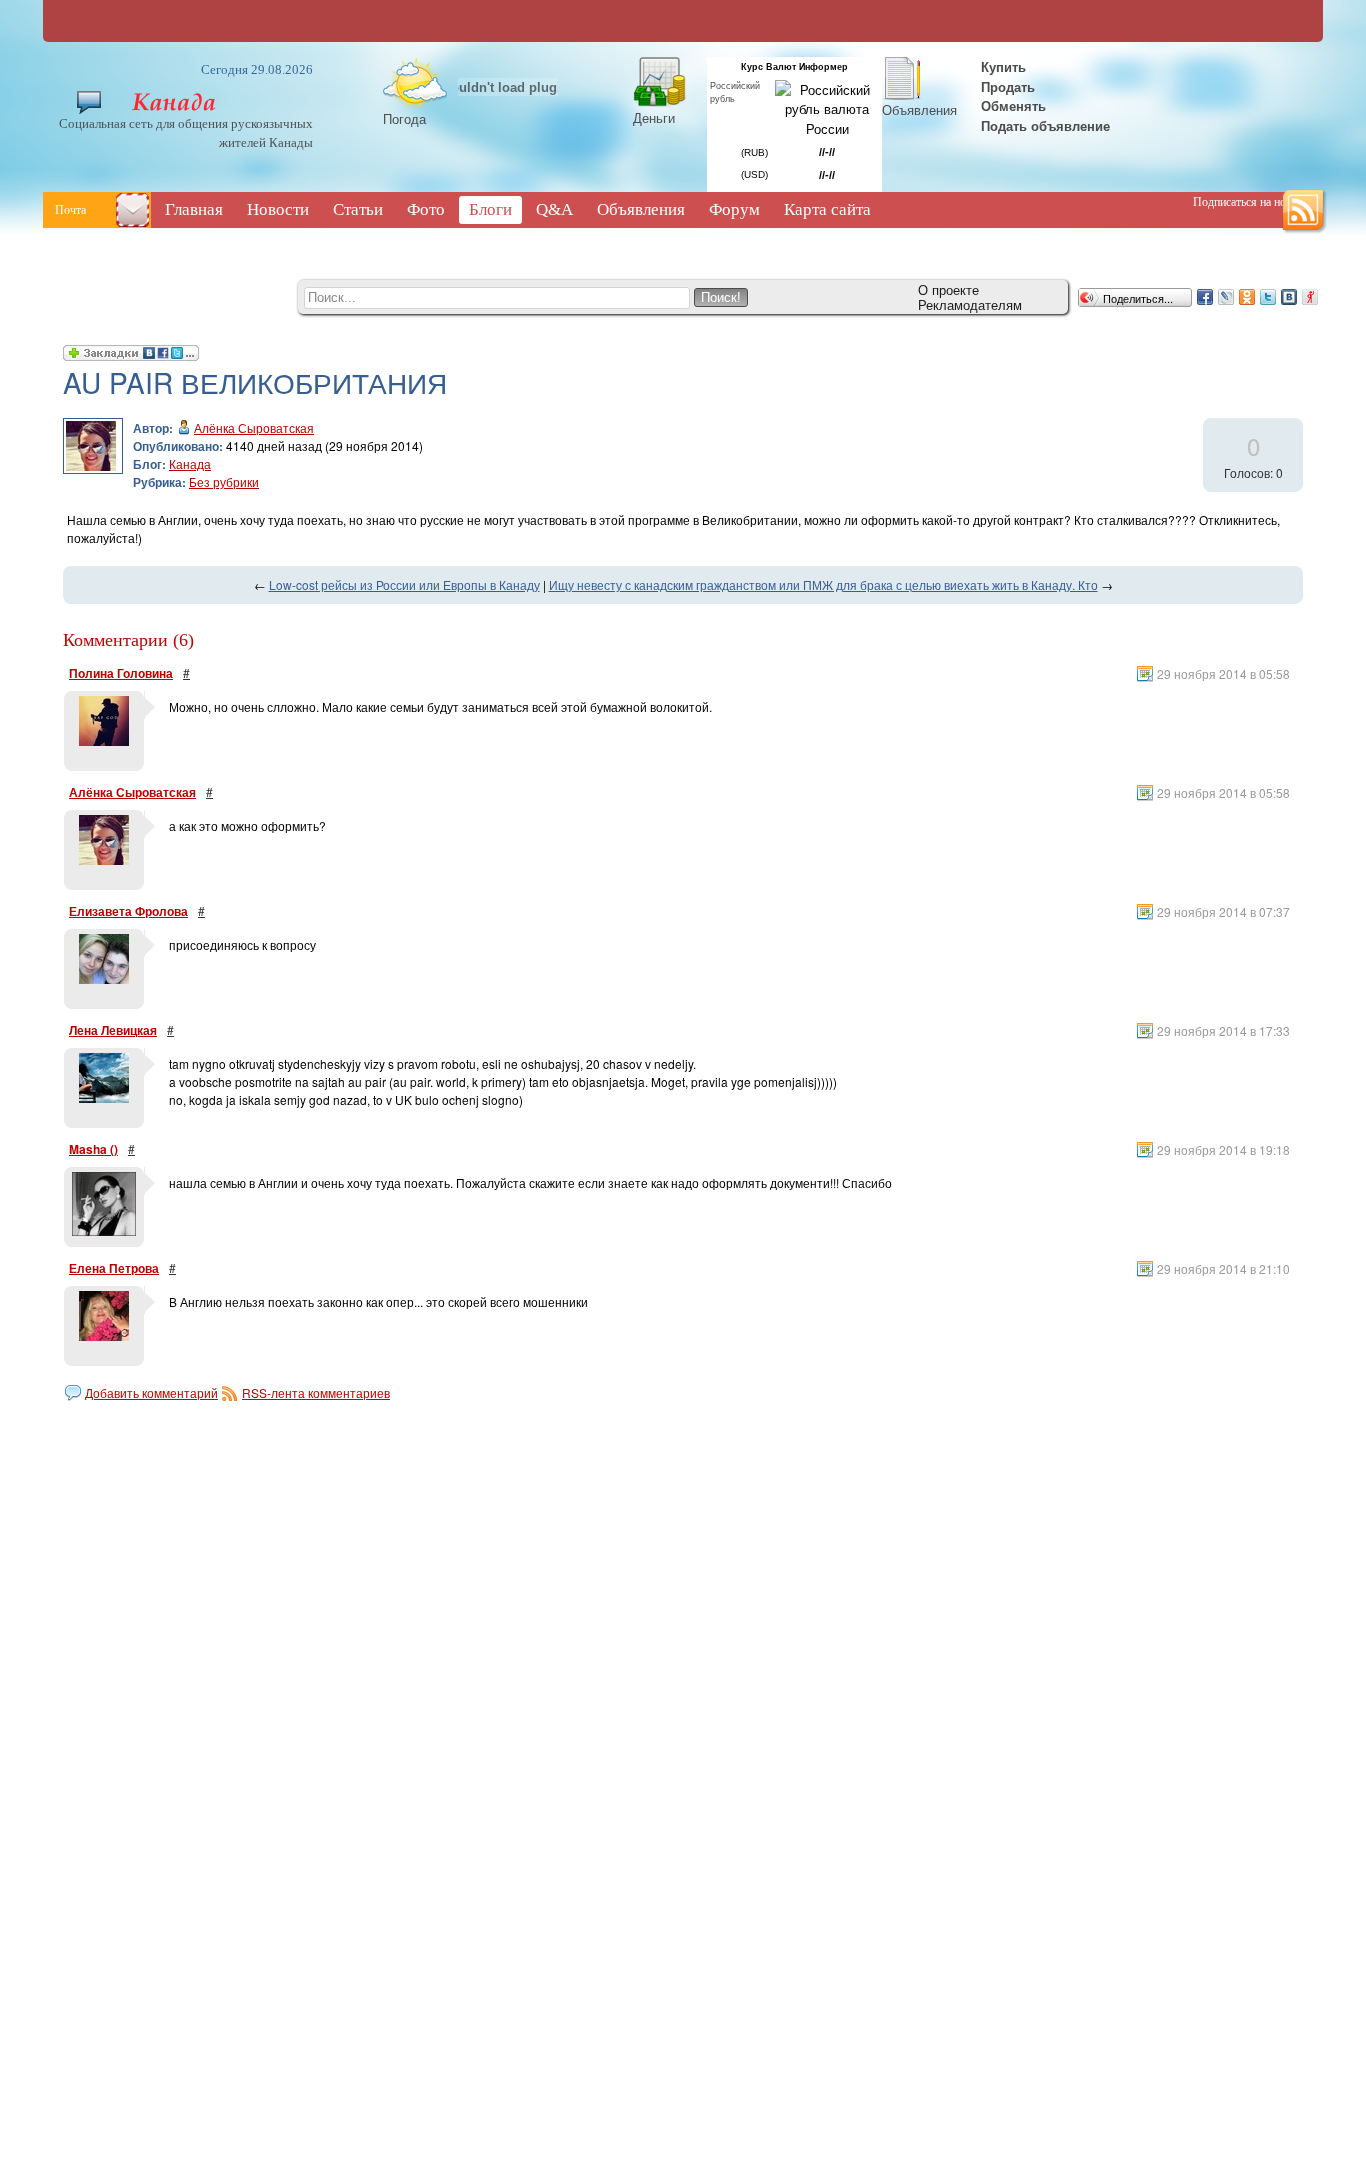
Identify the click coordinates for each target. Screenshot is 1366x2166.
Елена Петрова (114, 1268)
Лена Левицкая (113, 1030)
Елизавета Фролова (128, 911)
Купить (1001, 66)
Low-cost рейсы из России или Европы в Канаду (404, 584)
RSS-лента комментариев (316, 1392)
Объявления (919, 109)
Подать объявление (1045, 125)
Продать (1008, 86)
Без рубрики (224, 481)
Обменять (1015, 105)
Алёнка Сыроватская (254, 427)
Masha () (93, 1149)
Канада (190, 463)
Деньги (654, 117)
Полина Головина (121, 673)
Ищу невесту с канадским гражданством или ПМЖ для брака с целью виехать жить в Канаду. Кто (823, 584)
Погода (404, 118)
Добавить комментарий (151, 1392)
